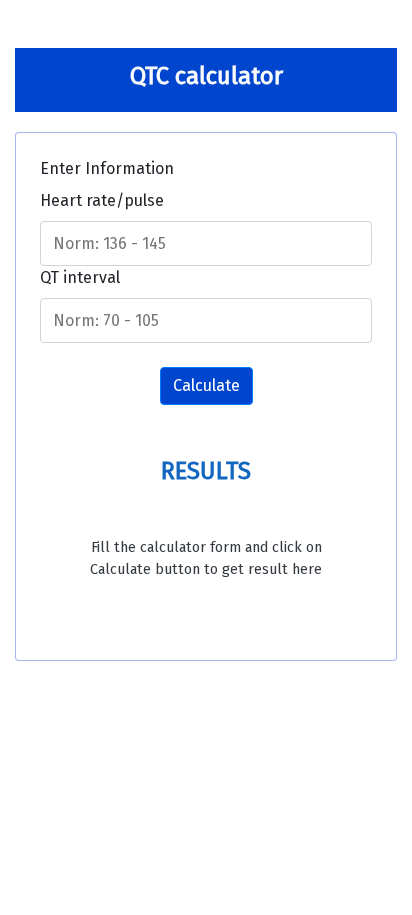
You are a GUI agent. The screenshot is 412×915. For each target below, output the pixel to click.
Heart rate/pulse (102, 200)
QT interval (80, 277)
